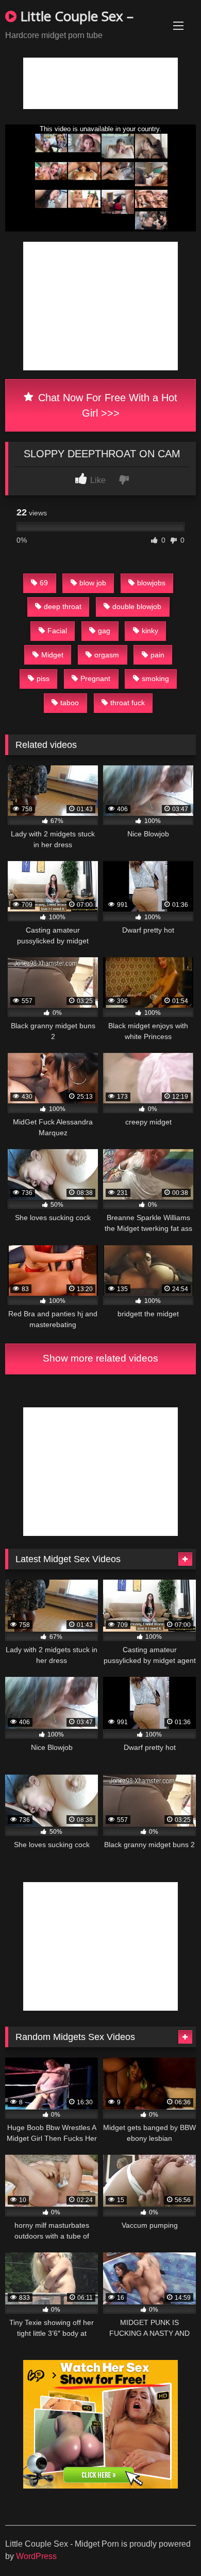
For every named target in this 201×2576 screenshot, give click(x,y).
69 (44, 583)
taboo (70, 703)
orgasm (107, 655)
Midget (52, 655)
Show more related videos (100, 1358)
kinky (150, 631)
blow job (93, 583)
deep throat (63, 606)
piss (43, 678)
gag (104, 631)
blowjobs (151, 583)
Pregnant (95, 678)
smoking (155, 678)
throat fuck (128, 703)
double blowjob (137, 606)
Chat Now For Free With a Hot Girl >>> (106, 405)
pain (157, 655)
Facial (57, 631)
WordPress (36, 2556)
